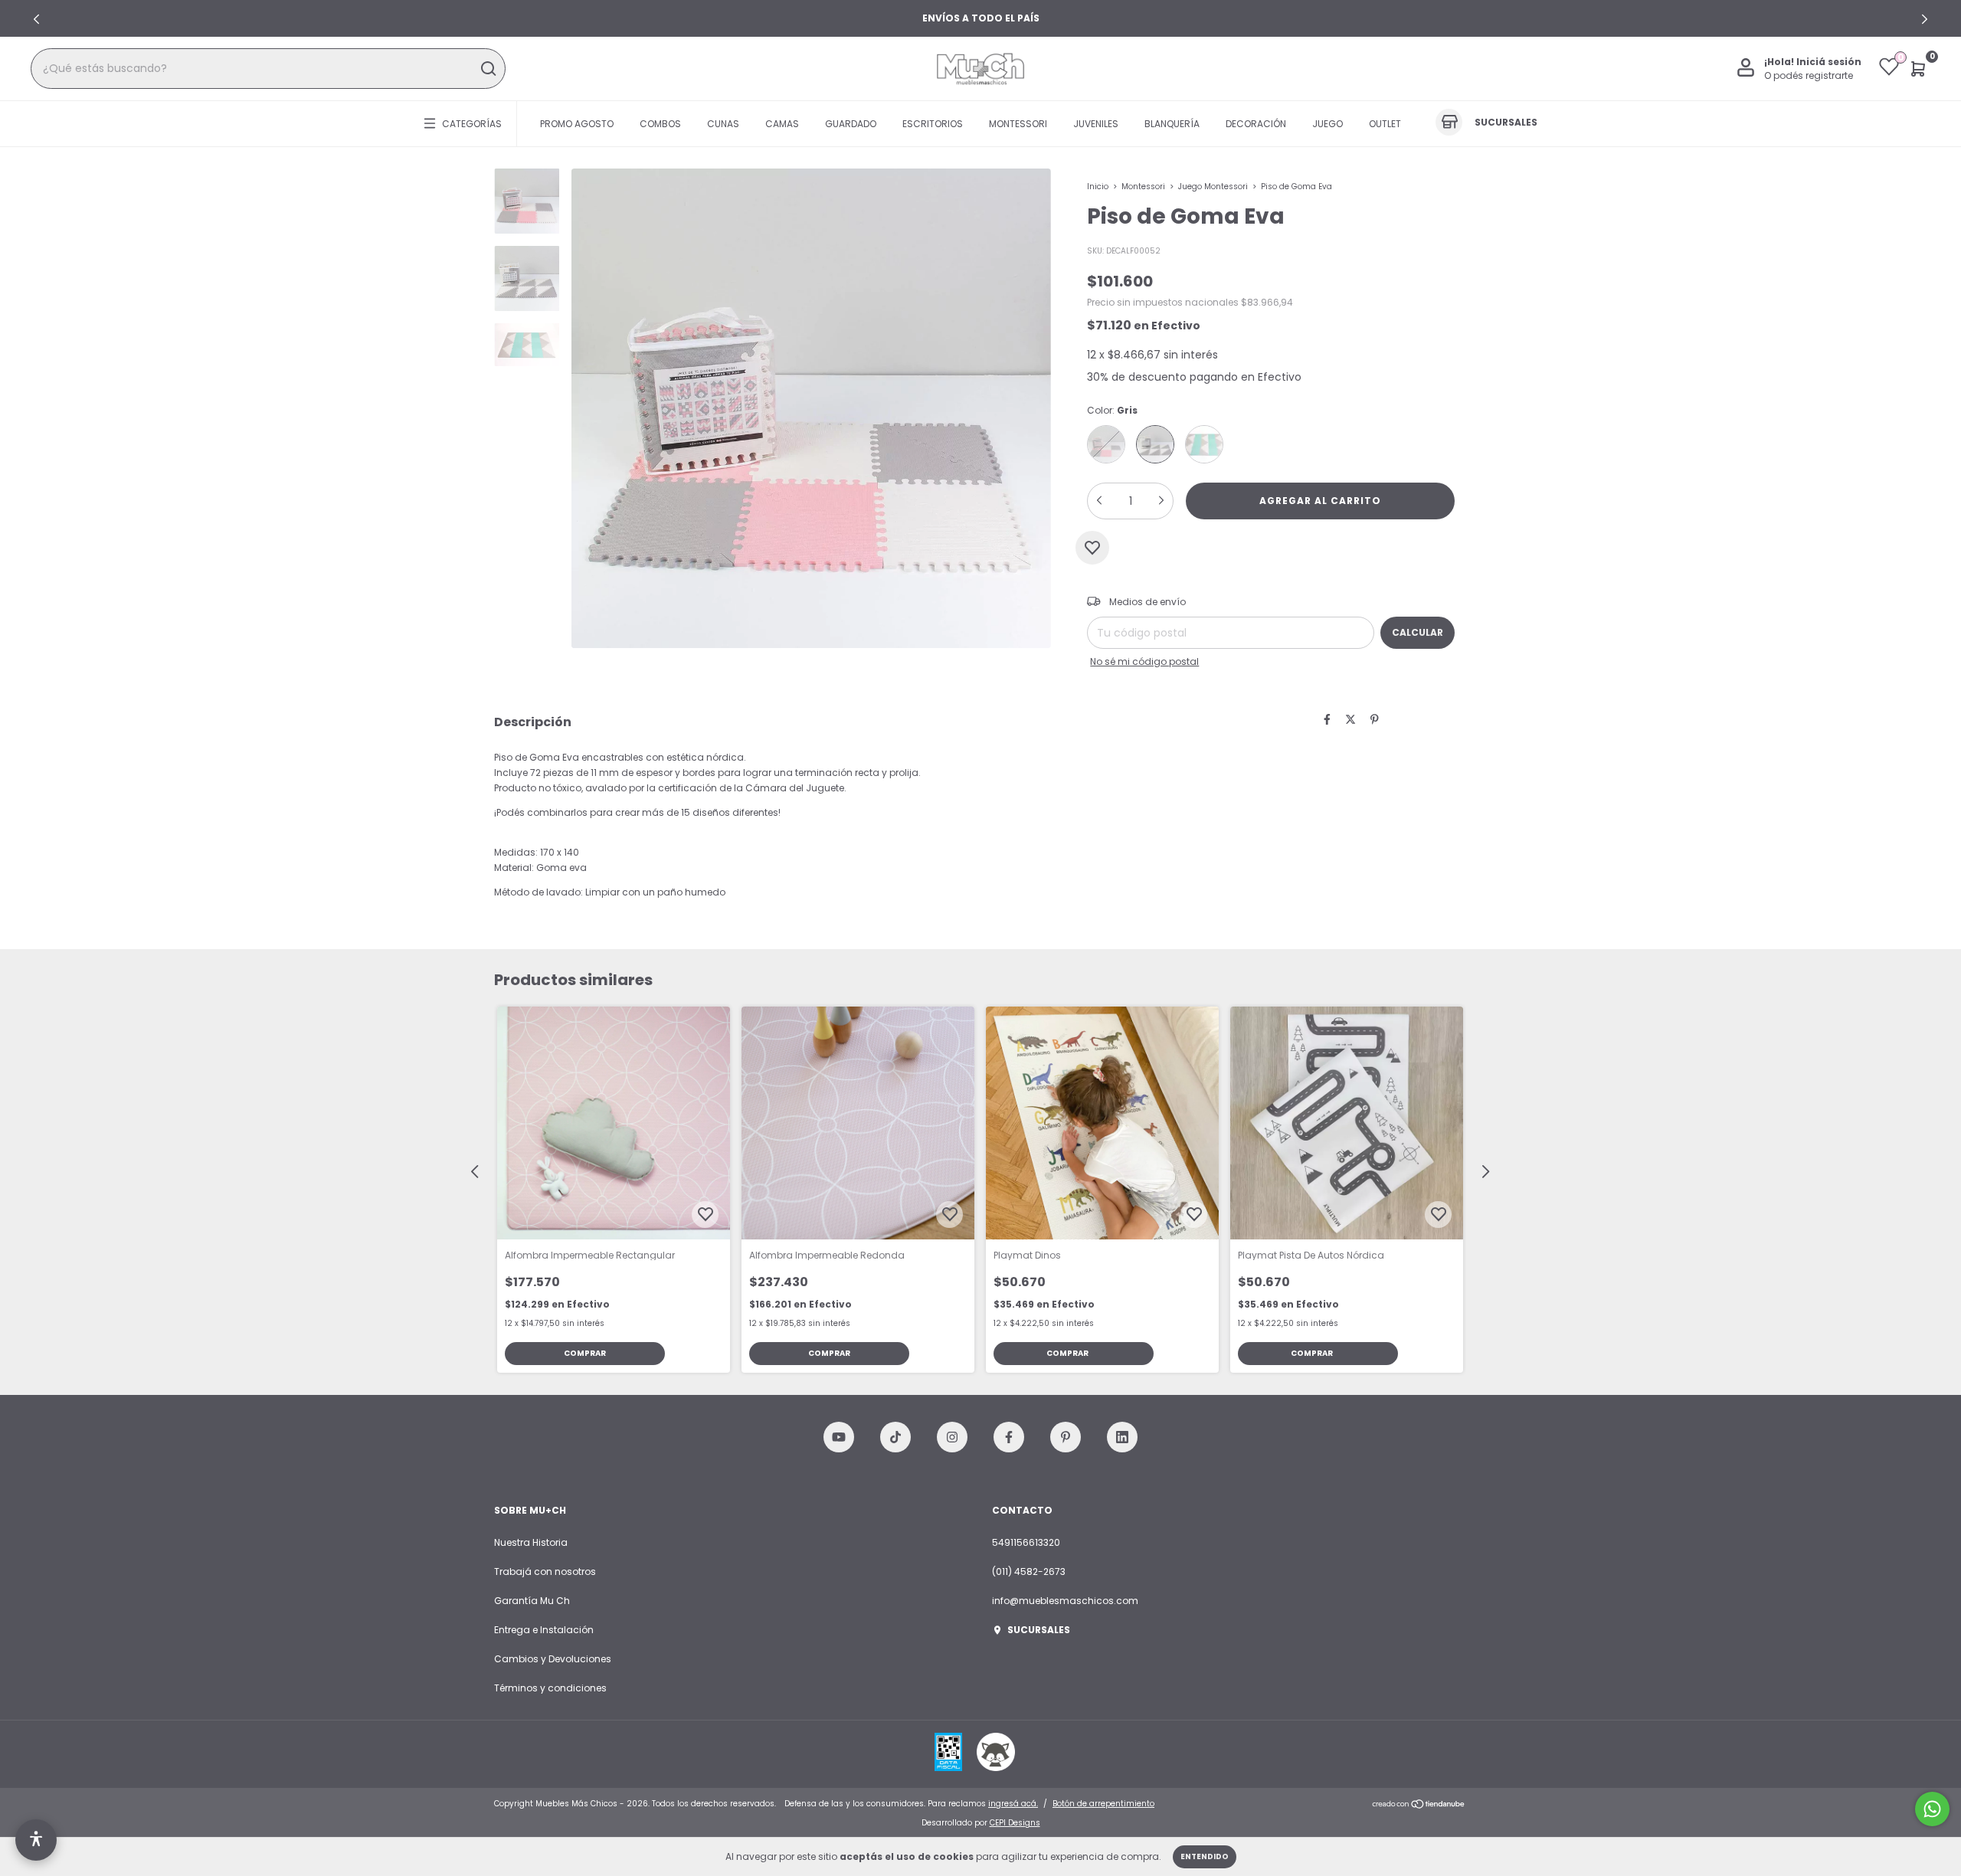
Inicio (1098, 187)
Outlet (1385, 123)
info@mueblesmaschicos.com (1065, 1601)
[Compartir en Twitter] (1350, 720)
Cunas (723, 123)
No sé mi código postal (1144, 661)
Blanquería (1172, 123)
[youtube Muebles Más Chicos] (839, 1437)
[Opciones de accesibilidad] (36, 1840)
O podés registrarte (1809, 75)
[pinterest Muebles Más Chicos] (1066, 1437)
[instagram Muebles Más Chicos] (952, 1437)
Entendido (1205, 1856)
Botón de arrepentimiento (1103, 1804)
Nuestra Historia (531, 1542)
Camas (782, 123)
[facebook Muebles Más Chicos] (1009, 1437)
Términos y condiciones (550, 1688)
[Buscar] (488, 69)
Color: (1112, 410)
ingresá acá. (1013, 1804)
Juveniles (1096, 123)
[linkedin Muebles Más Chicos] (1122, 1437)
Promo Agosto (577, 123)
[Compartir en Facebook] (1327, 720)
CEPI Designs (1015, 1823)
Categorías (472, 123)
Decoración (1256, 123)
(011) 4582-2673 (1029, 1572)
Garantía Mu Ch (532, 1601)
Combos (660, 123)
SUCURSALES (1039, 1630)
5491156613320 (1026, 1542)
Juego (1328, 123)
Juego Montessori (1213, 187)
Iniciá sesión (1829, 62)
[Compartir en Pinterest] (1375, 720)
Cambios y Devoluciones (553, 1659)
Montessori (1018, 123)
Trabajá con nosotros (545, 1572)
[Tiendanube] (1419, 1806)
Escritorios (933, 123)
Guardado (851, 123)
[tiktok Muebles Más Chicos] (895, 1437)
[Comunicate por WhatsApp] (1932, 1809)
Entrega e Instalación (544, 1630)
